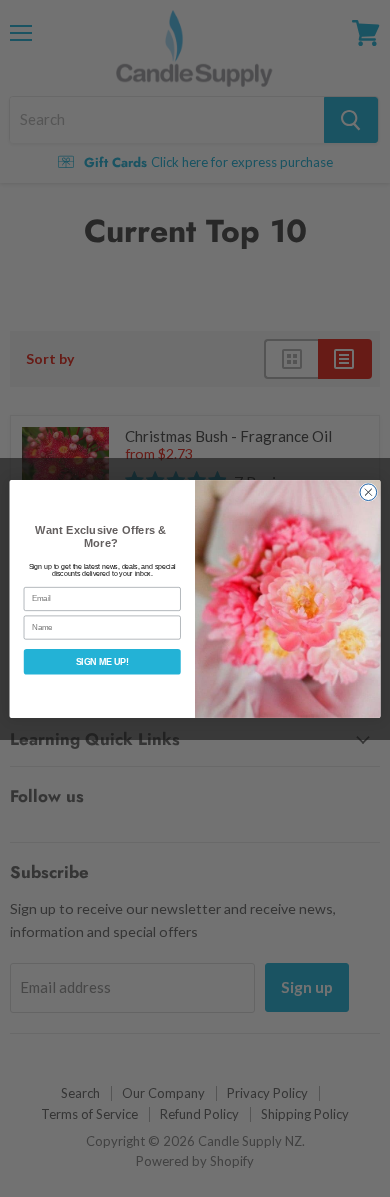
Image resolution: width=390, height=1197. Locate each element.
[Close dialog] (368, 491)
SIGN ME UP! (102, 662)
